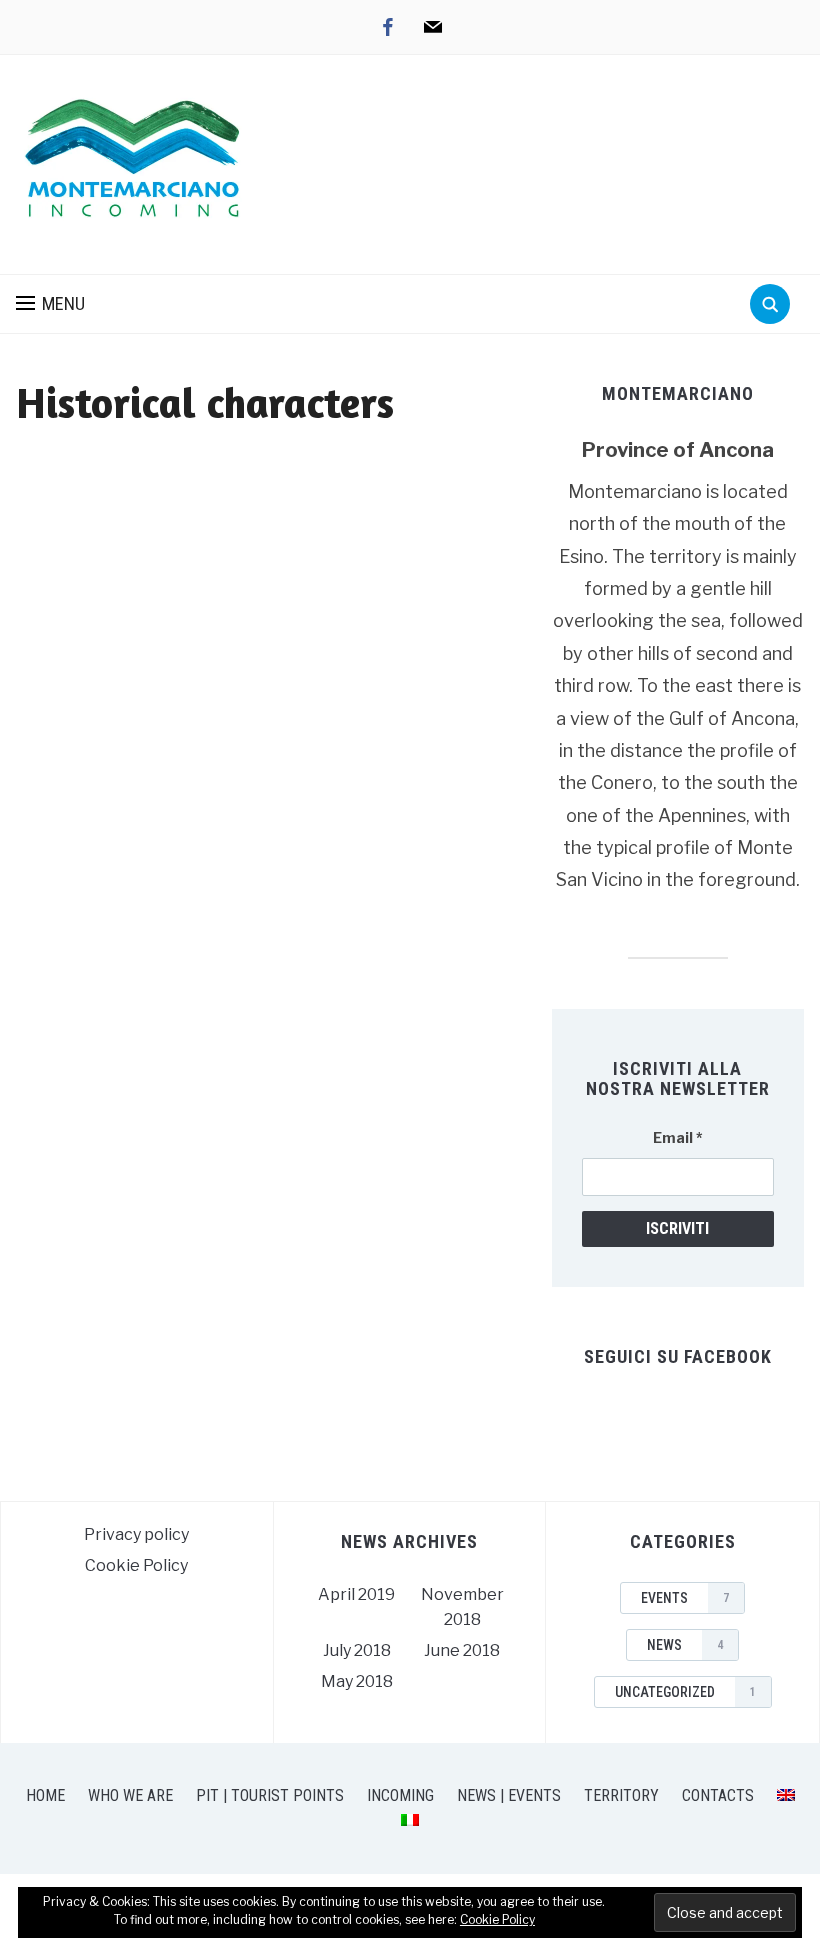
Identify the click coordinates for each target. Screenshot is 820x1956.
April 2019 (356, 1594)
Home (45, 1795)
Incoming (400, 1795)
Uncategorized (685, 1692)
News (685, 1645)
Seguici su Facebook (678, 1356)
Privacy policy (136, 1534)
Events (685, 1598)
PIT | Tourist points (270, 1795)
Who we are (130, 1795)
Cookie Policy (136, 1565)
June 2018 (462, 1650)
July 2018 (357, 1650)
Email (678, 1137)
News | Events (509, 1795)
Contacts (718, 1795)
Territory (621, 1795)
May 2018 (357, 1681)
